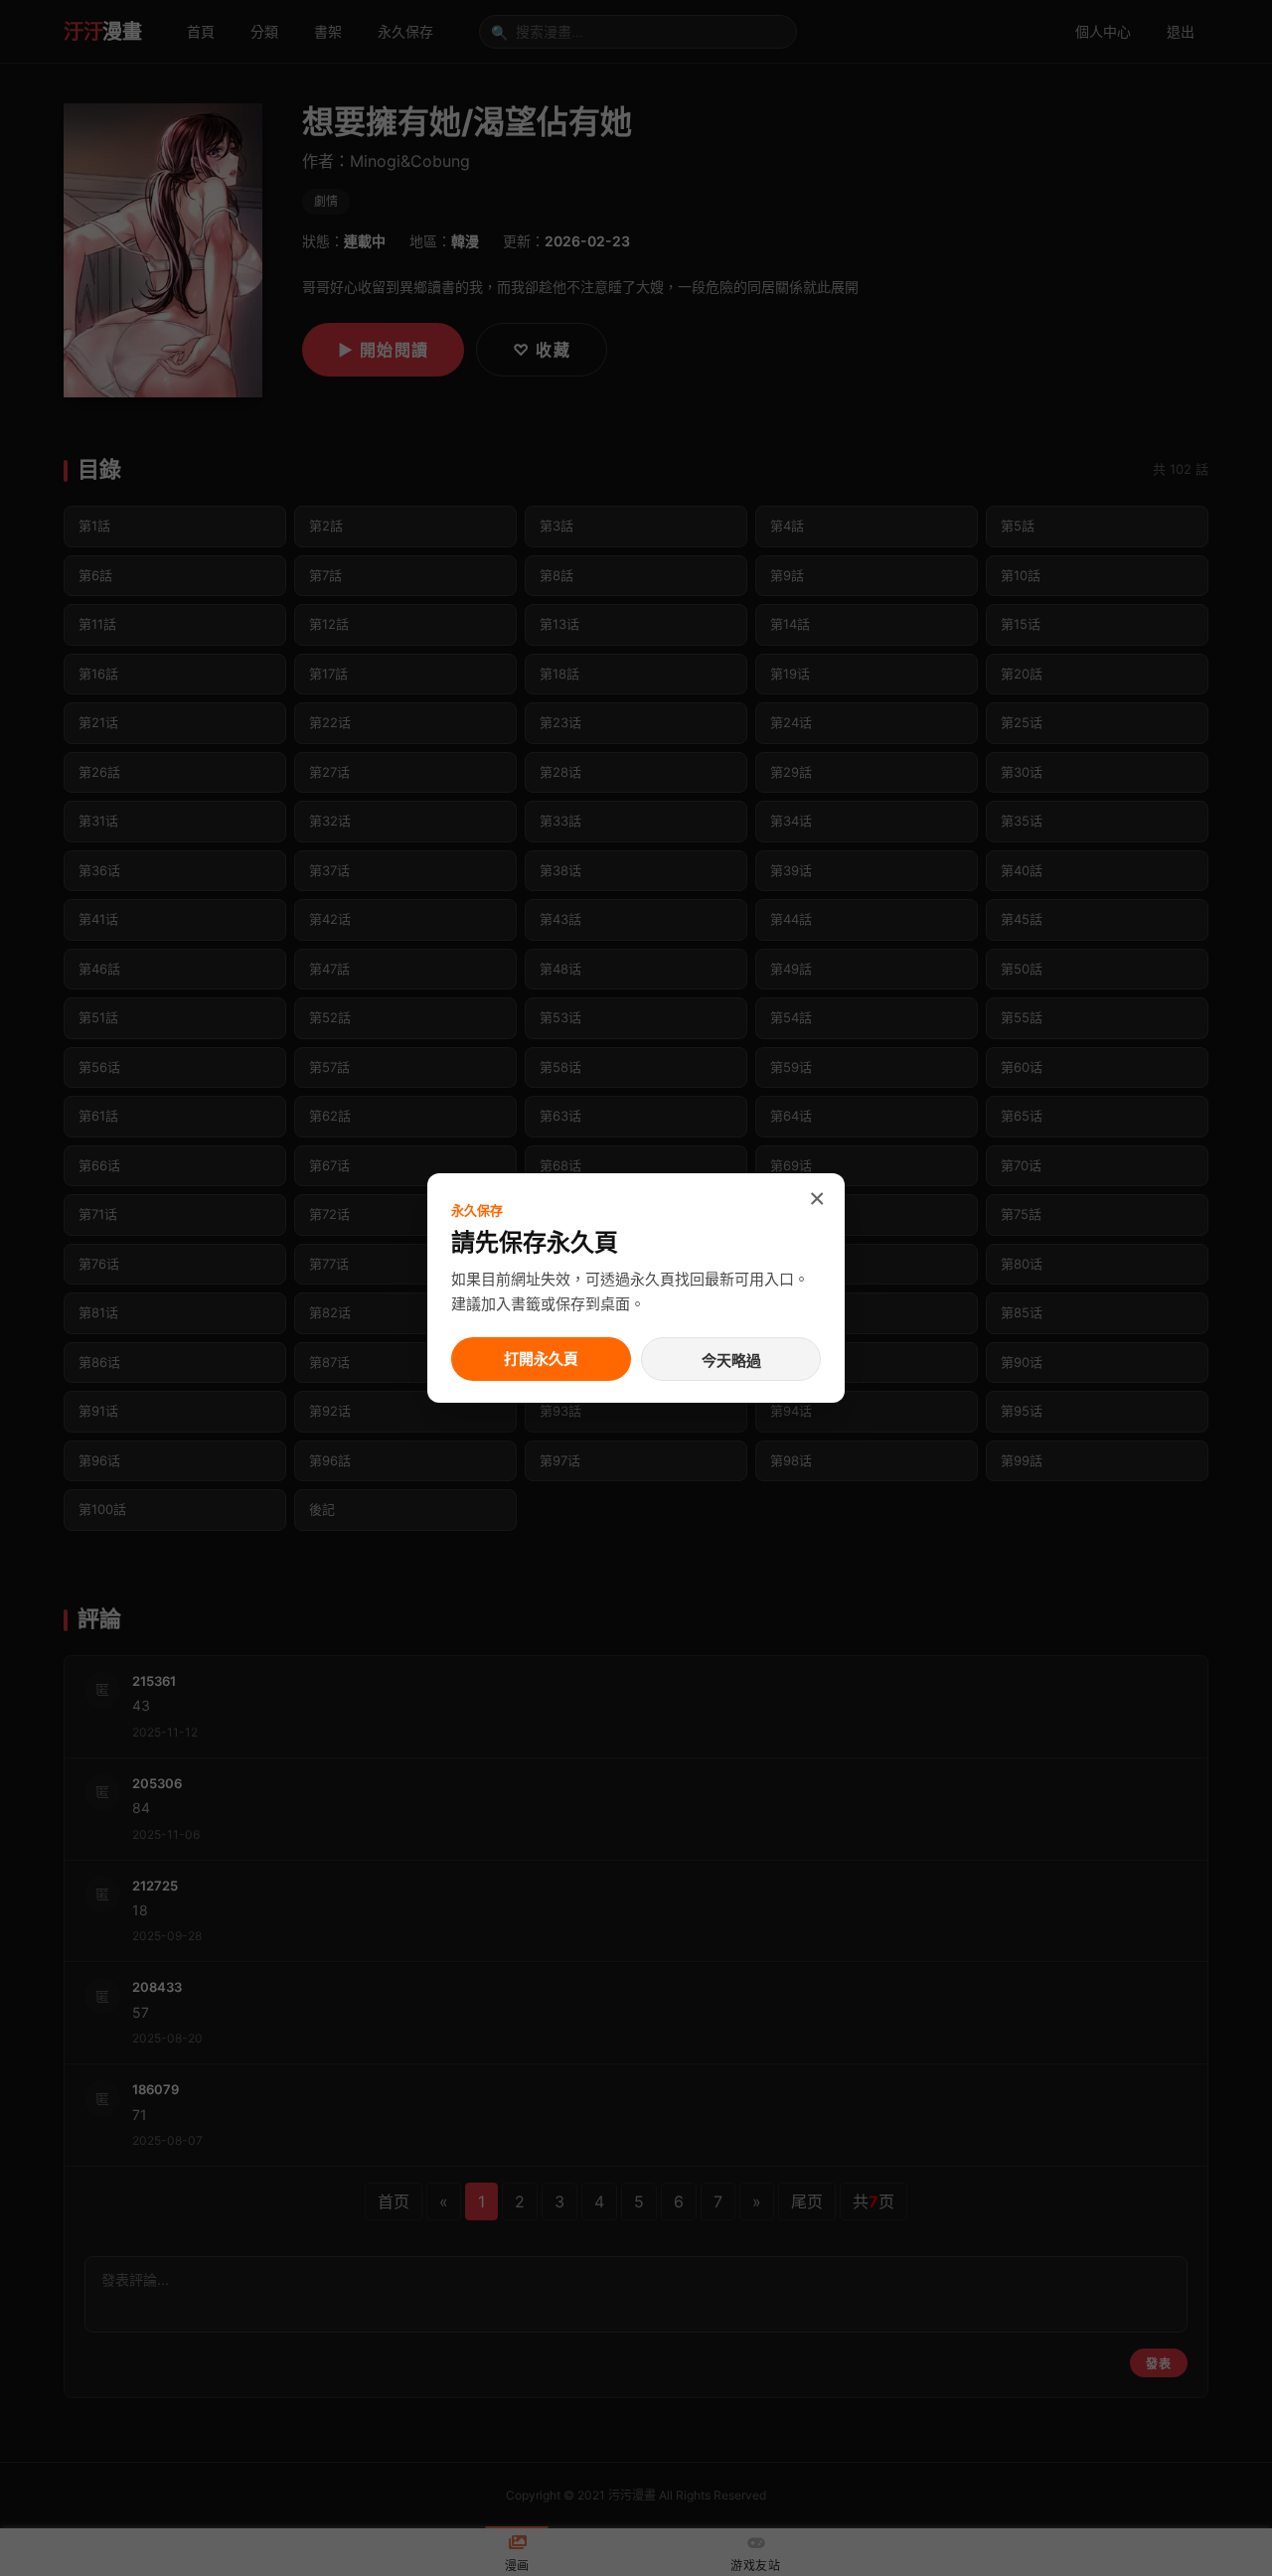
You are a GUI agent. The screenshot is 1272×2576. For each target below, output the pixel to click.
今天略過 (731, 1361)
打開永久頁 (541, 1359)
